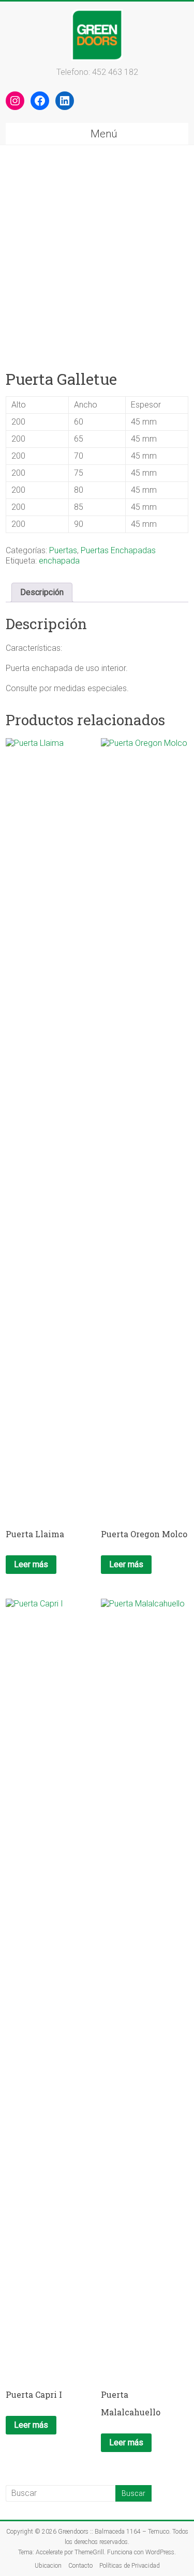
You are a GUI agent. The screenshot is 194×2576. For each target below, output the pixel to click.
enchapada (59, 561)
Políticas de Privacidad (130, 2566)
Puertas (63, 550)
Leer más (31, 1564)
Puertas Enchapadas (118, 550)
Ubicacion (48, 2566)
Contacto (80, 2566)
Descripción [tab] (42, 592)
